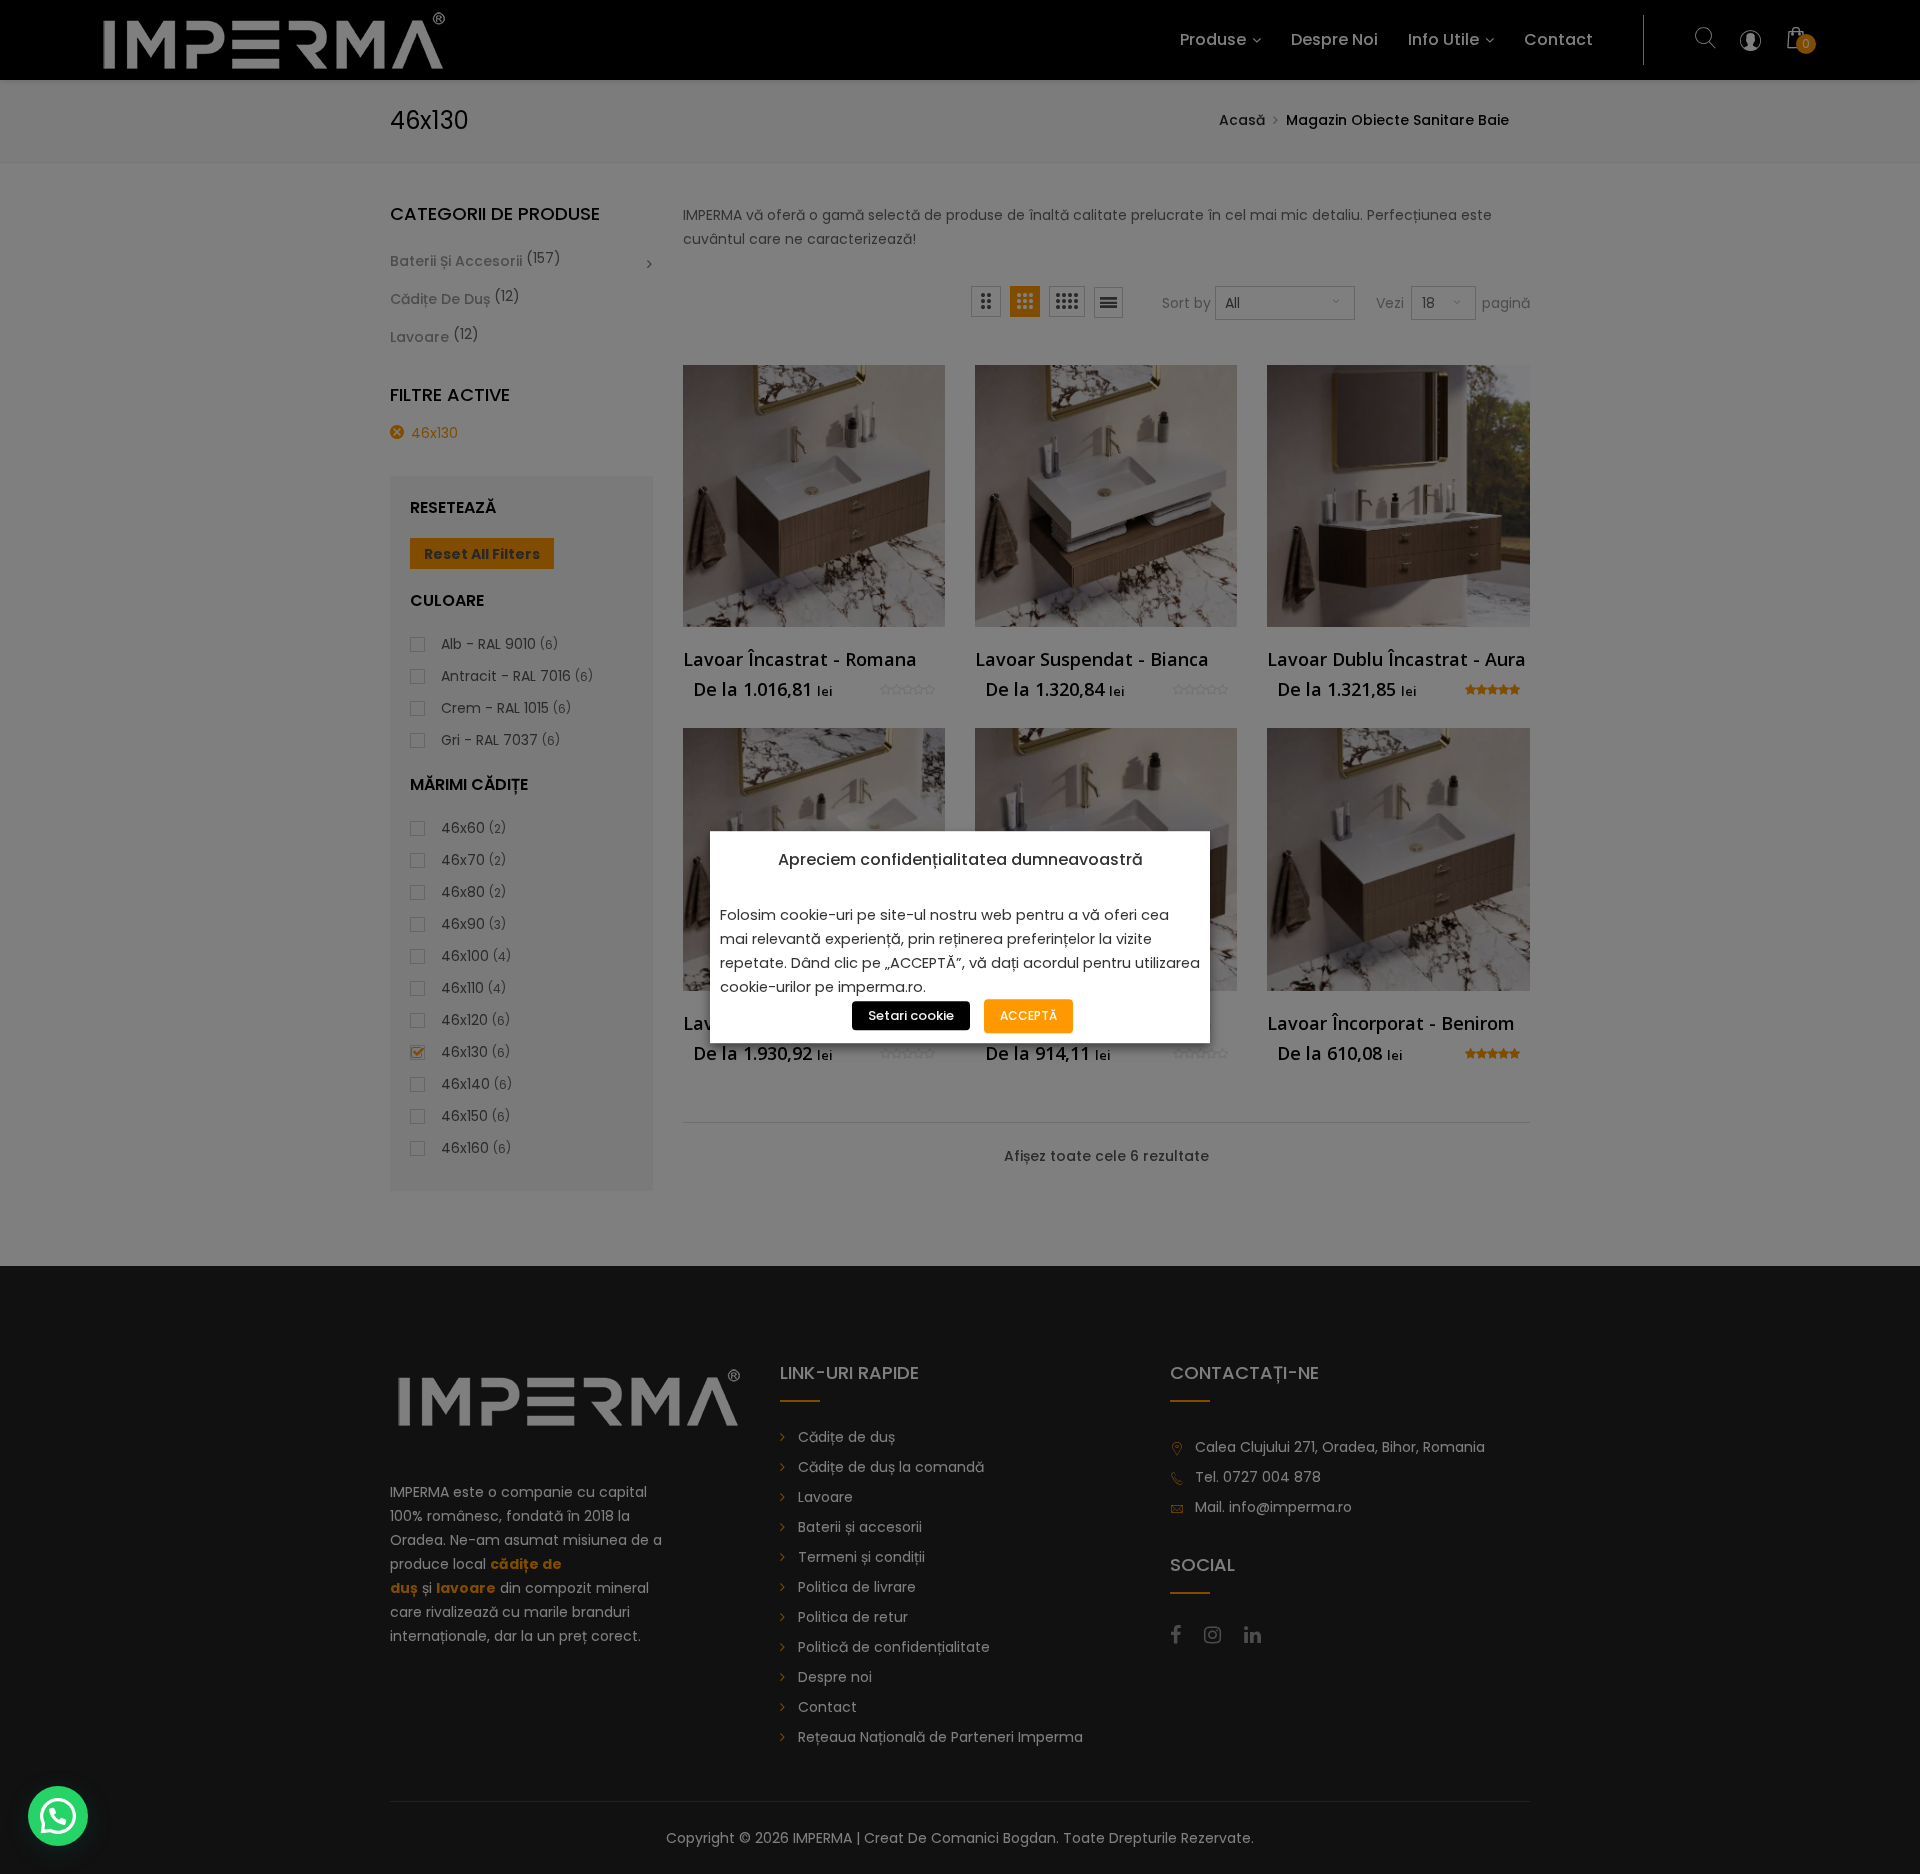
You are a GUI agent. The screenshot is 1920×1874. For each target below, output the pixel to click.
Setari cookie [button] (911, 1015)
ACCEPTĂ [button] (1028, 1015)
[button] (58, 1816)
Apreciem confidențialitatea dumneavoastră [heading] (960, 860)
